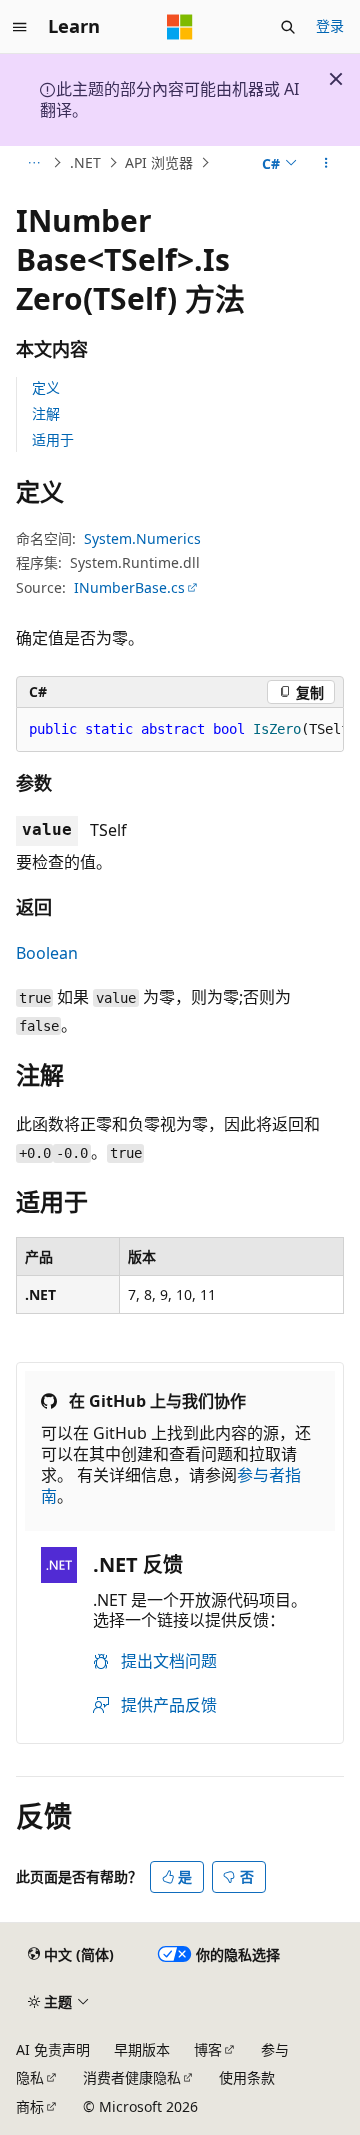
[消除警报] (336, 79)
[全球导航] (20, 27)
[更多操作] (326, 163)
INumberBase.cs (129, 587)
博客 (208, 2049)
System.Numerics (142, 538)
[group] (180, 730)
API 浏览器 (159, 162)
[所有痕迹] (33, 163)
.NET (85, 162)
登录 (330, 25)
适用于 (53, 439)
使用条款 (247, 2077)
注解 (46, 413)
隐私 (30, 2077)
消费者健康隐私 (132, 2077)
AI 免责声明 (53, 2049)
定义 (46, 387)
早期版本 (142, 2049)
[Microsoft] (180, 27)
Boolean (47, 953)
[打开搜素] (288, 27)
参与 (275, 2049)
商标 (30, 2106)
